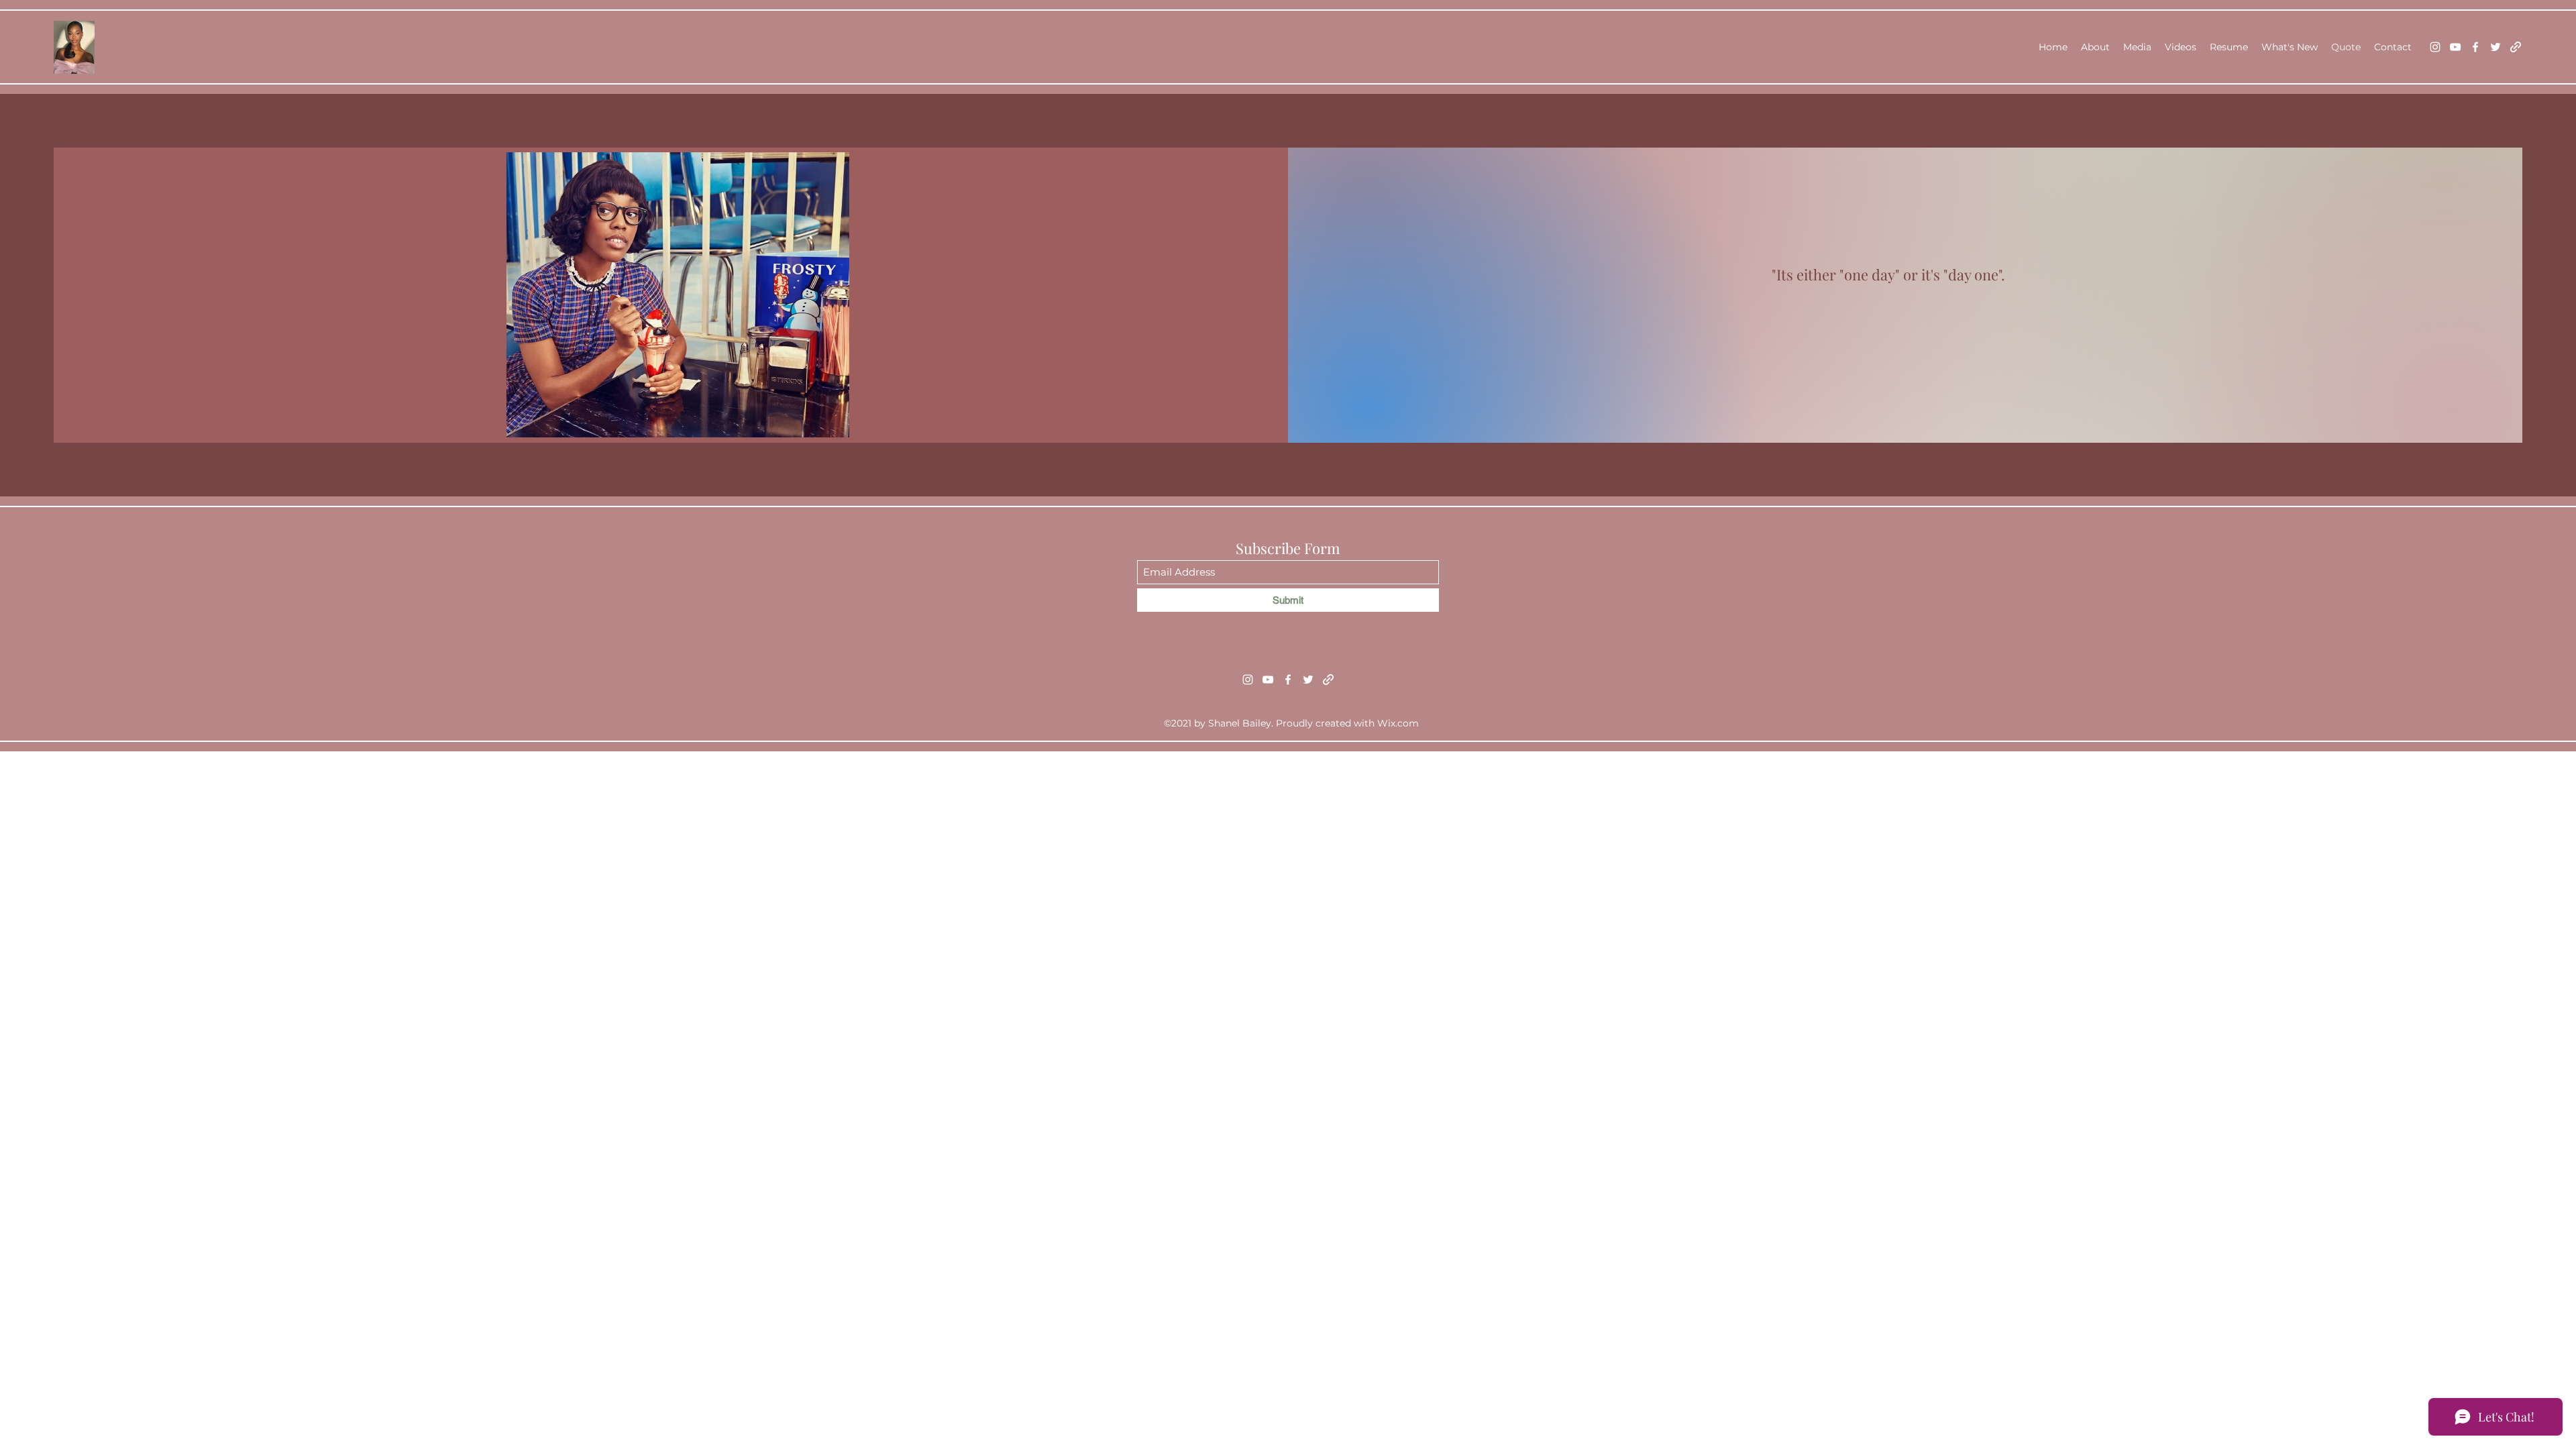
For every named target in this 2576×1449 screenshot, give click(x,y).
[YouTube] (2455, 47)
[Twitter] (2495, 47)
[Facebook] (2475, 47)
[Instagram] (2435, 47)
